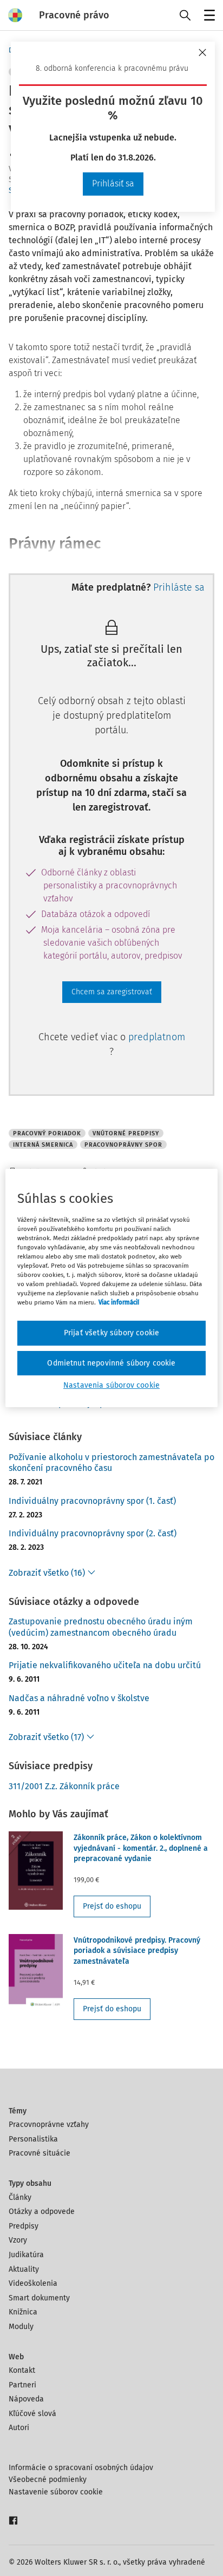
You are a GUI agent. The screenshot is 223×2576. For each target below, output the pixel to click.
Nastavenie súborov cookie (56, 2492)
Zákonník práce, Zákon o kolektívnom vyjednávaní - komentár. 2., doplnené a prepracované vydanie (141, 1848)
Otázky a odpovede (42, 2212)
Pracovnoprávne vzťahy (49, 2125)
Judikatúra (26, 2255)
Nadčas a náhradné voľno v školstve (79, 1698)
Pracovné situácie (40, 2153)
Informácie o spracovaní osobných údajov (81, 2468)
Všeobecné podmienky (48, 2480)
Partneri (22, 2385)
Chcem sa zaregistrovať (112, 992)
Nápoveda (26, 2399)
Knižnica (23, 2312)
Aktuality (24, 2269)
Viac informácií (119, 1302)
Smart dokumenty (39, 2298)
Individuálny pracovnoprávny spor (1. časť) (92, 1501)
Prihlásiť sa (113, 183)
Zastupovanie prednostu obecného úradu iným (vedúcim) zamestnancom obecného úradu (101, 1627)
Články (20, 2197)
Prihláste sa (179, 587)
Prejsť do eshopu (112, 1906)
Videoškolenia (33, 2283)
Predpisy (24, 2226)
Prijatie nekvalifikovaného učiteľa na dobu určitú (105, 1665)
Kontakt (22, 2370)
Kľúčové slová (32, 2414)
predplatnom (157, 1037)
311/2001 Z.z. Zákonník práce (64, 1786)
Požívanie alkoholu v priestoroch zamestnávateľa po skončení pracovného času (111, 1463)
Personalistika (33, 2139)
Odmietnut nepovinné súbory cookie (111, 1363)
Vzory (18, 2240)
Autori (19, 2428)
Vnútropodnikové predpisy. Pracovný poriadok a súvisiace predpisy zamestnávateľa (137, 1951)
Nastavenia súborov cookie (111, 1385)
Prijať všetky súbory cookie (111, 1333)
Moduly (21, 2327)
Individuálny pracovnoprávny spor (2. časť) (93, 1533)
